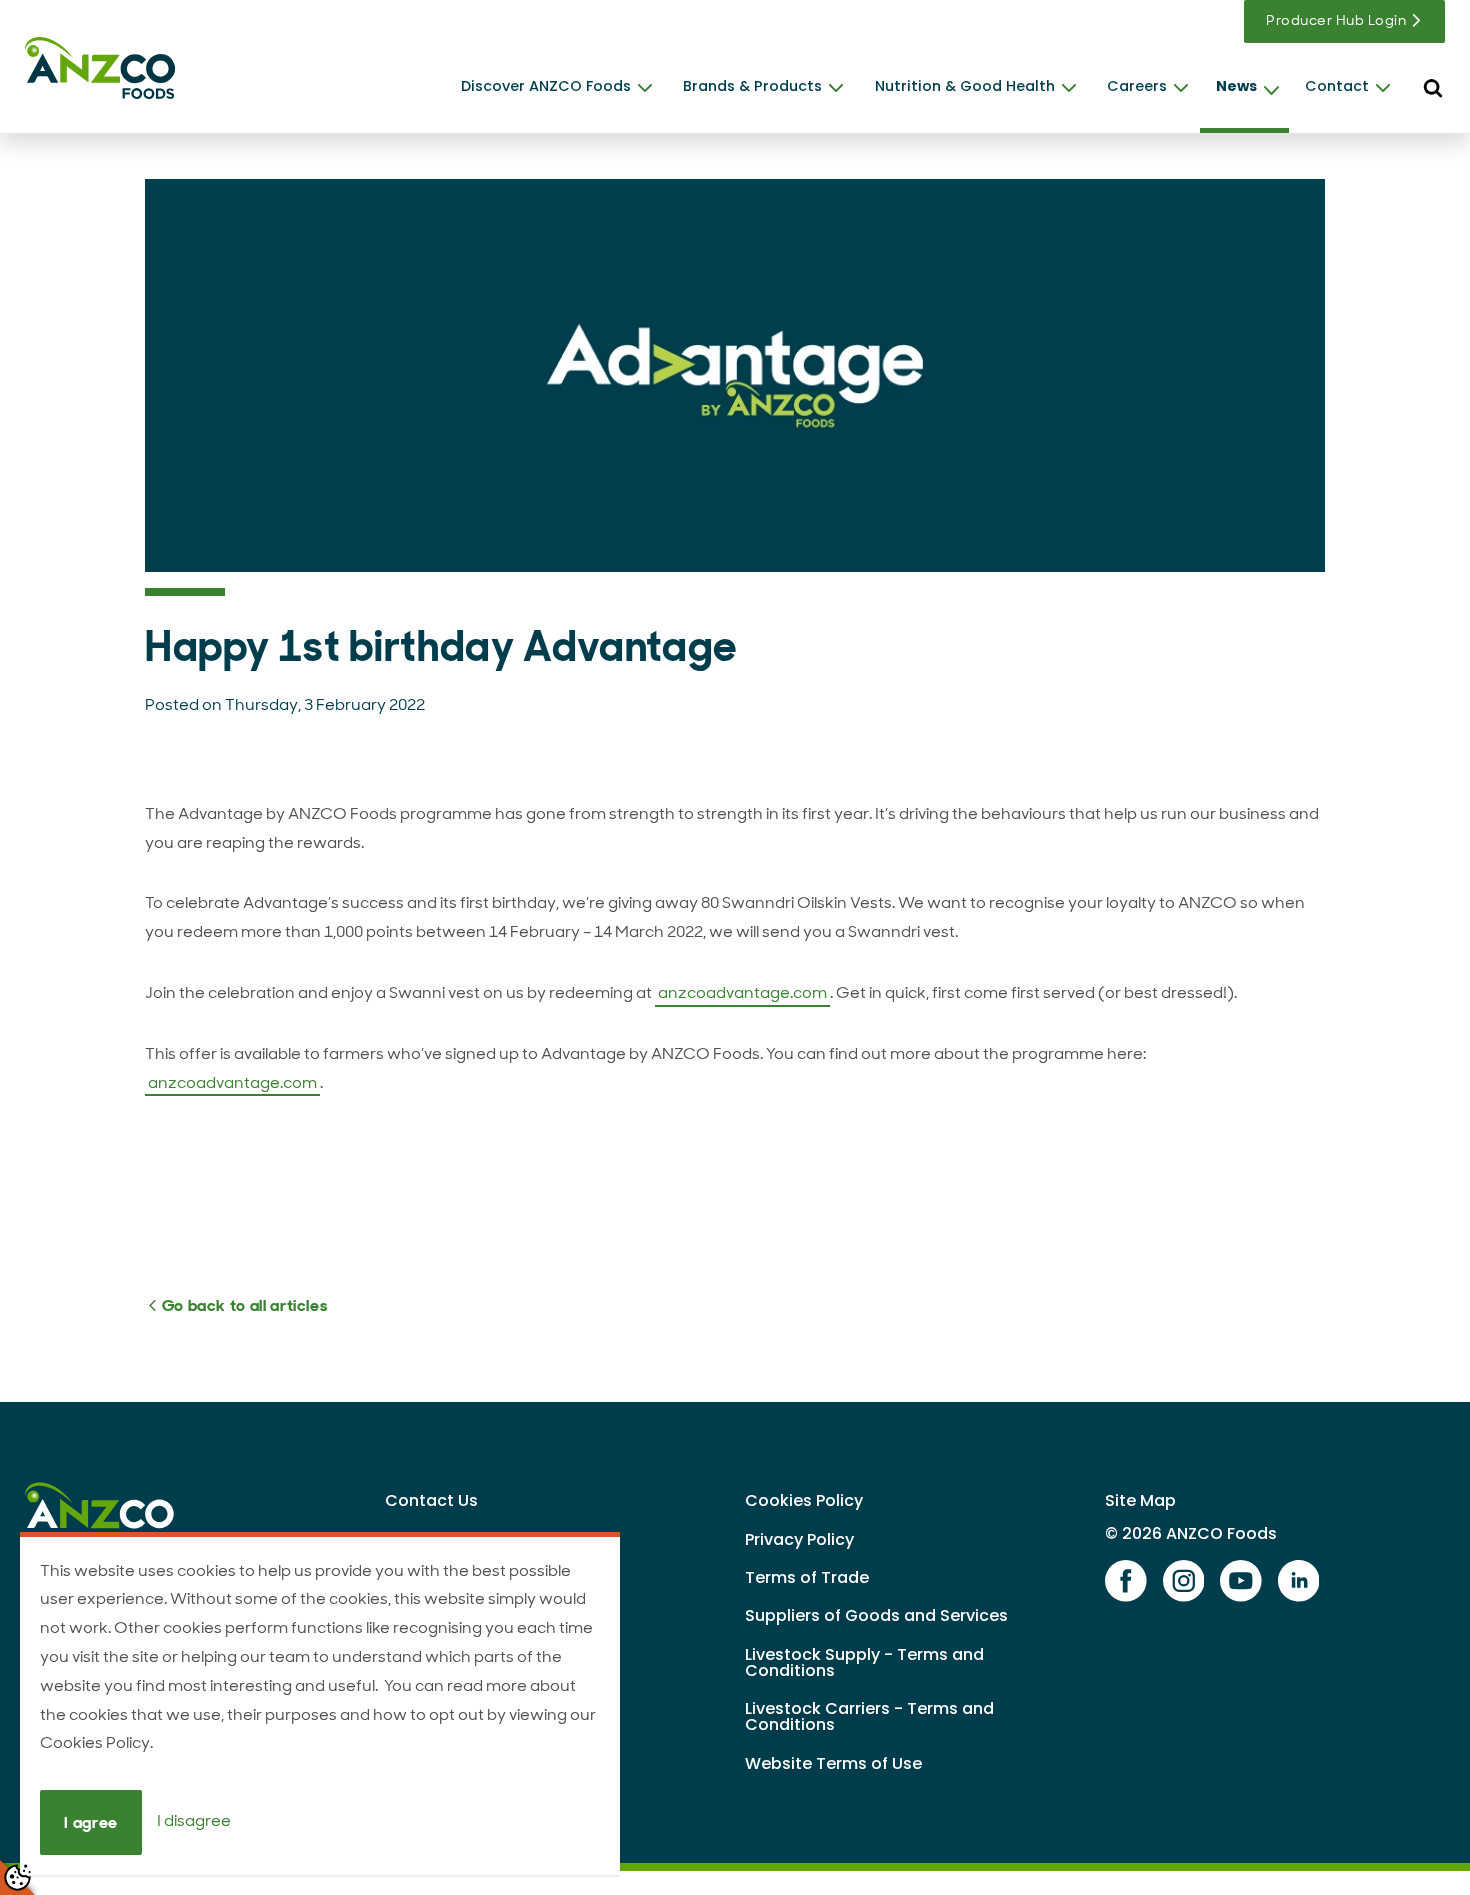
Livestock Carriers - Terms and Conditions (869, 1716)
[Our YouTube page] (1241, 1582)
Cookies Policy (804, 1500)
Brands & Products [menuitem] (752, 86)
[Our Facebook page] (1126, 1582)
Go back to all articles (242, 1305)
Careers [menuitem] (1137, 86)
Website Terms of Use (833, 1763)
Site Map (1140, 1500)
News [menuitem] (1236, 86)
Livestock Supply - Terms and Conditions (864, 1662)
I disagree (194, 1821)
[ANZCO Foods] (100, 68)
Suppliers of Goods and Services (876, 1615)
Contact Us (431, 1500)
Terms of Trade (807, 1577)
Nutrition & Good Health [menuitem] (965, 86)
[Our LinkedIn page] (1299, 1582)
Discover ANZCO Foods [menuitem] (546, 86)
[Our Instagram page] (1184, 1582)
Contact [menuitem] (1337, 86)
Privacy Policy (799, 1539)
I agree (90, 1822)
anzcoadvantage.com (742, 992)
